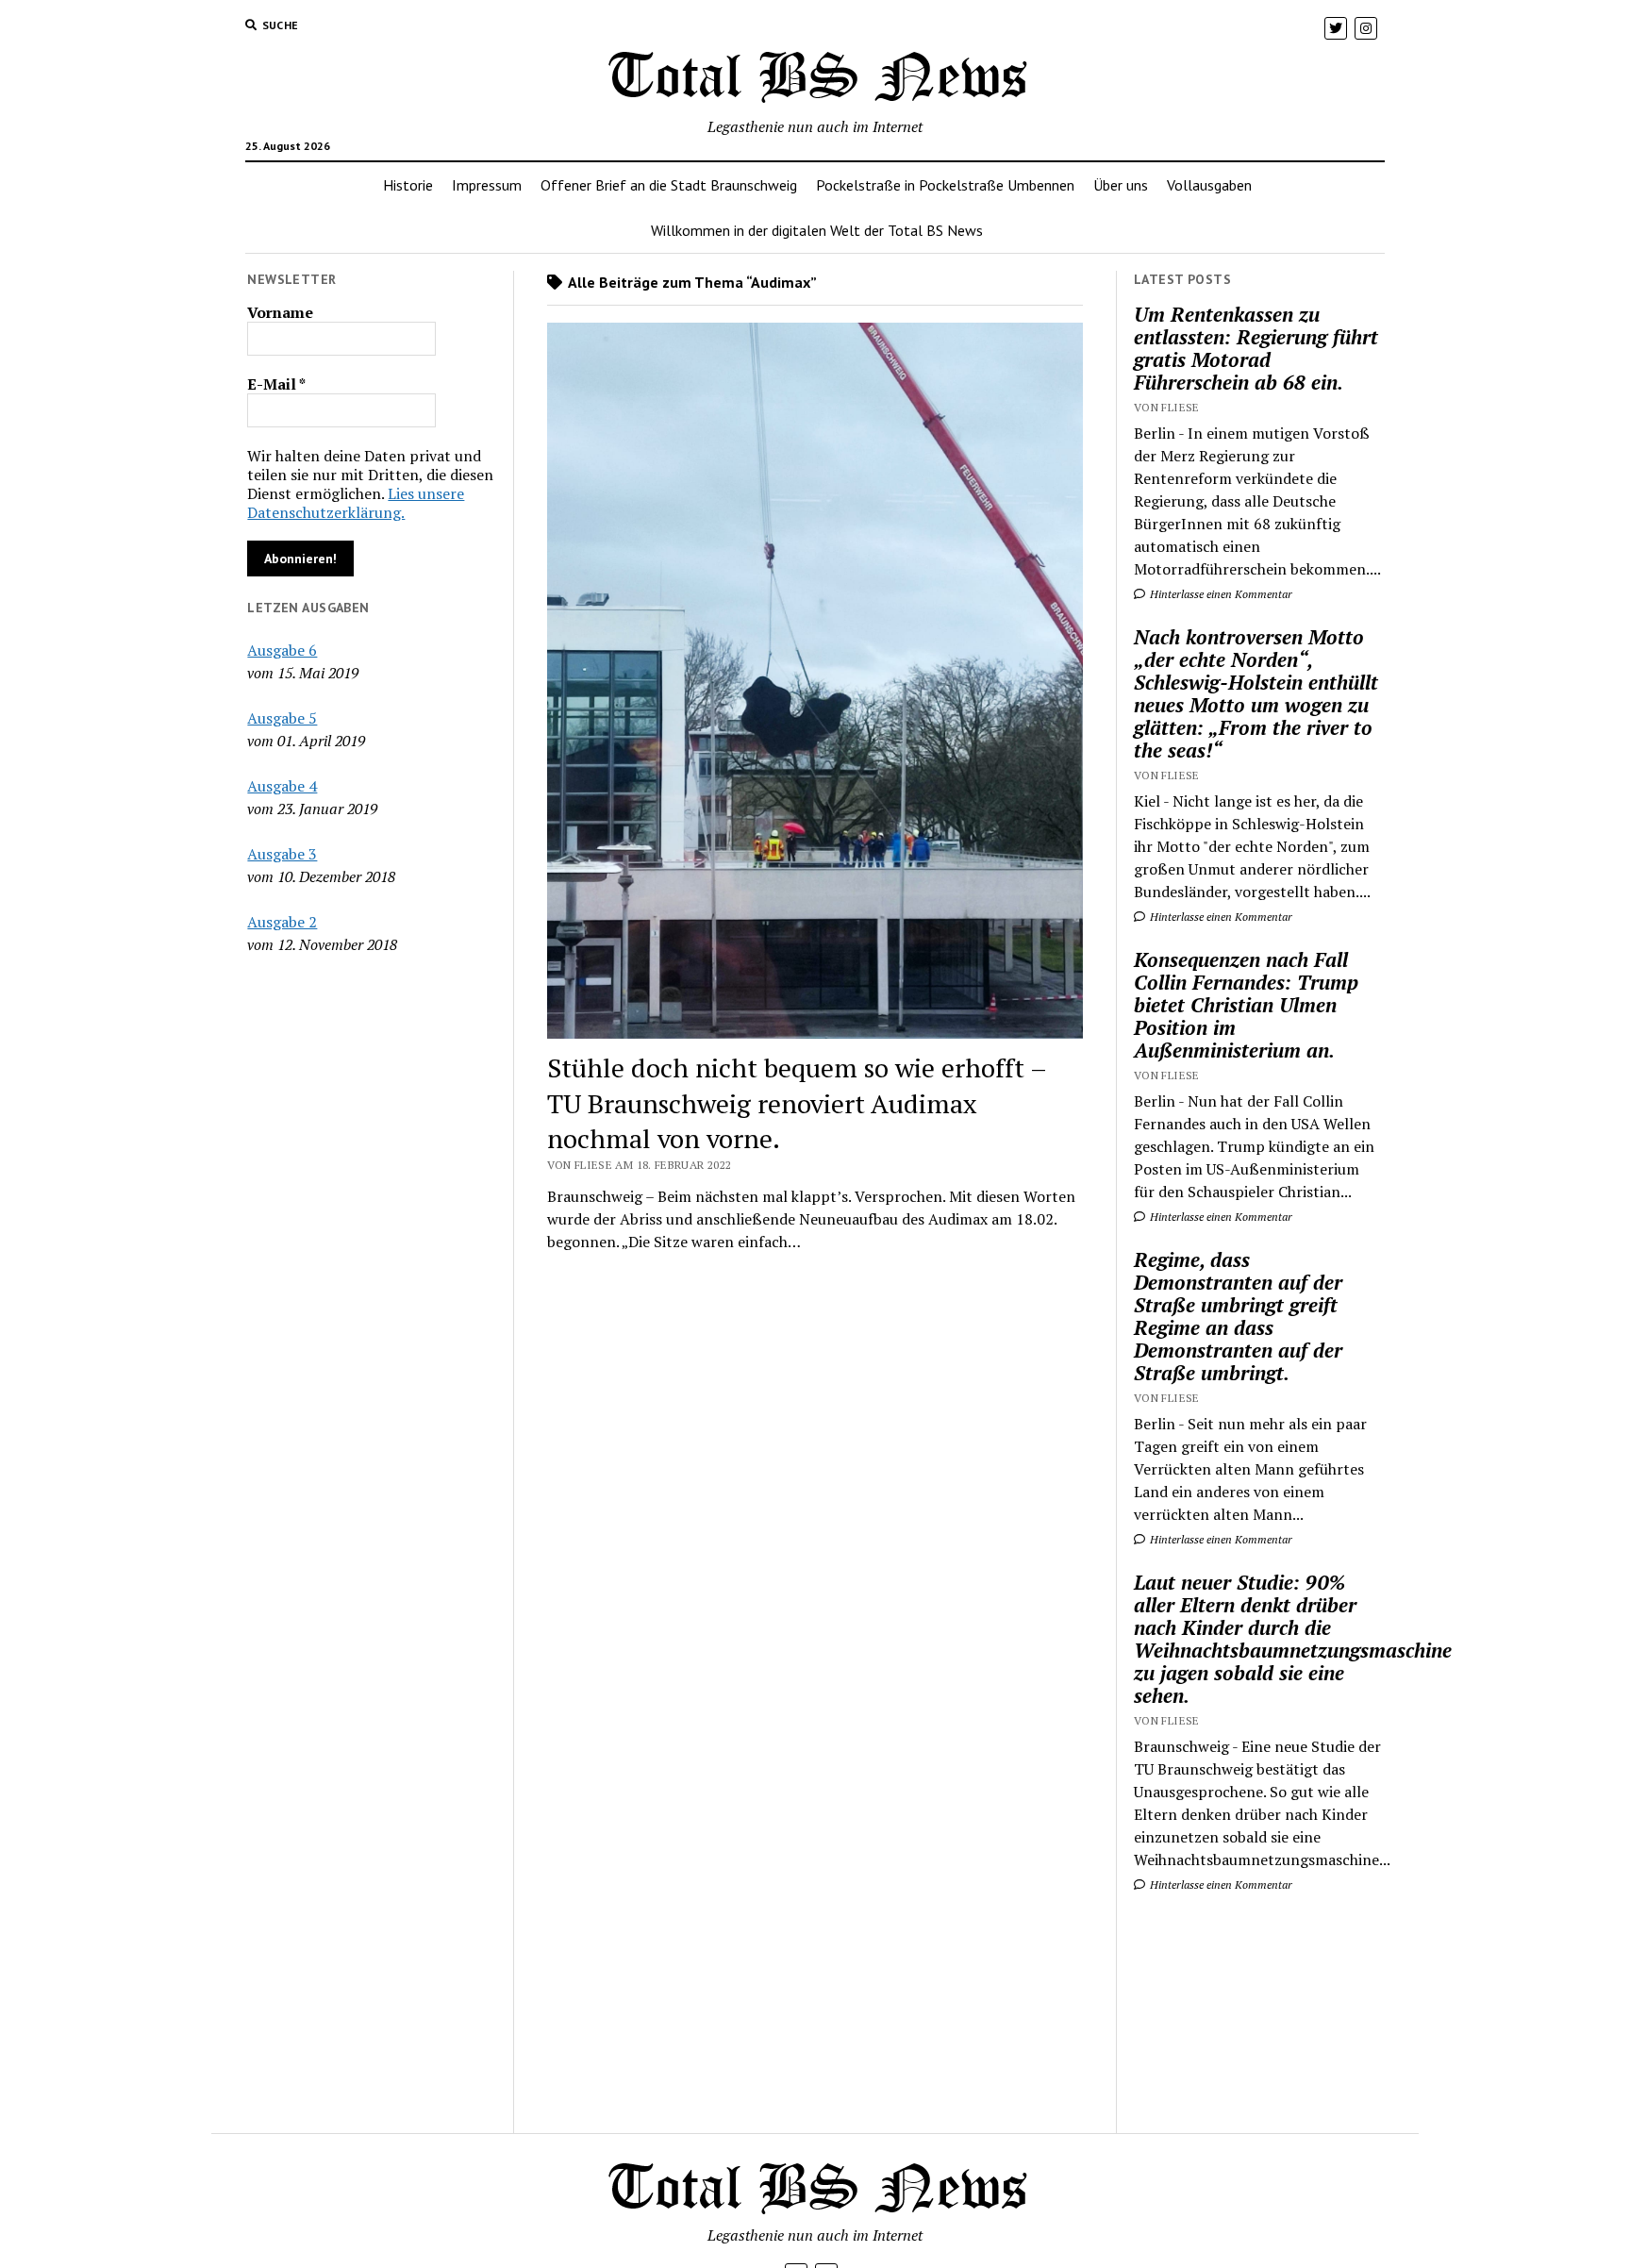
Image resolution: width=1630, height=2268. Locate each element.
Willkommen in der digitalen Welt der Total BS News (817, 230)
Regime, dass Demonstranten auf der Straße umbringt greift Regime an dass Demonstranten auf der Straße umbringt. (1238, 1316)
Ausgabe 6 (282, 650)
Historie (408, 185)
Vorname (280, 312)
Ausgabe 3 (282, 854)
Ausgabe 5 (282, 718)
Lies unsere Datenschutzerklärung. (356, 503)
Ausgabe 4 (282, 786)
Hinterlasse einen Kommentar (1220, 594)
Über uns (1121, 185)
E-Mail (276, 384)
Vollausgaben (1209, 185)
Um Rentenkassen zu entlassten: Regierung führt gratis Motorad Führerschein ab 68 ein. (1256, 348)
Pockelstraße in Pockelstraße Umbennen (945, 185)
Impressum (487, 185)
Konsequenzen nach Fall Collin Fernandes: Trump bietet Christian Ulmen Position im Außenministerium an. (1246, 1005)
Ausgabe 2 (282, 922)
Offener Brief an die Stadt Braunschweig (669, 185)
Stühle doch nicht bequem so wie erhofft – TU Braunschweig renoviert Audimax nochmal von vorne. (797, 1103)
